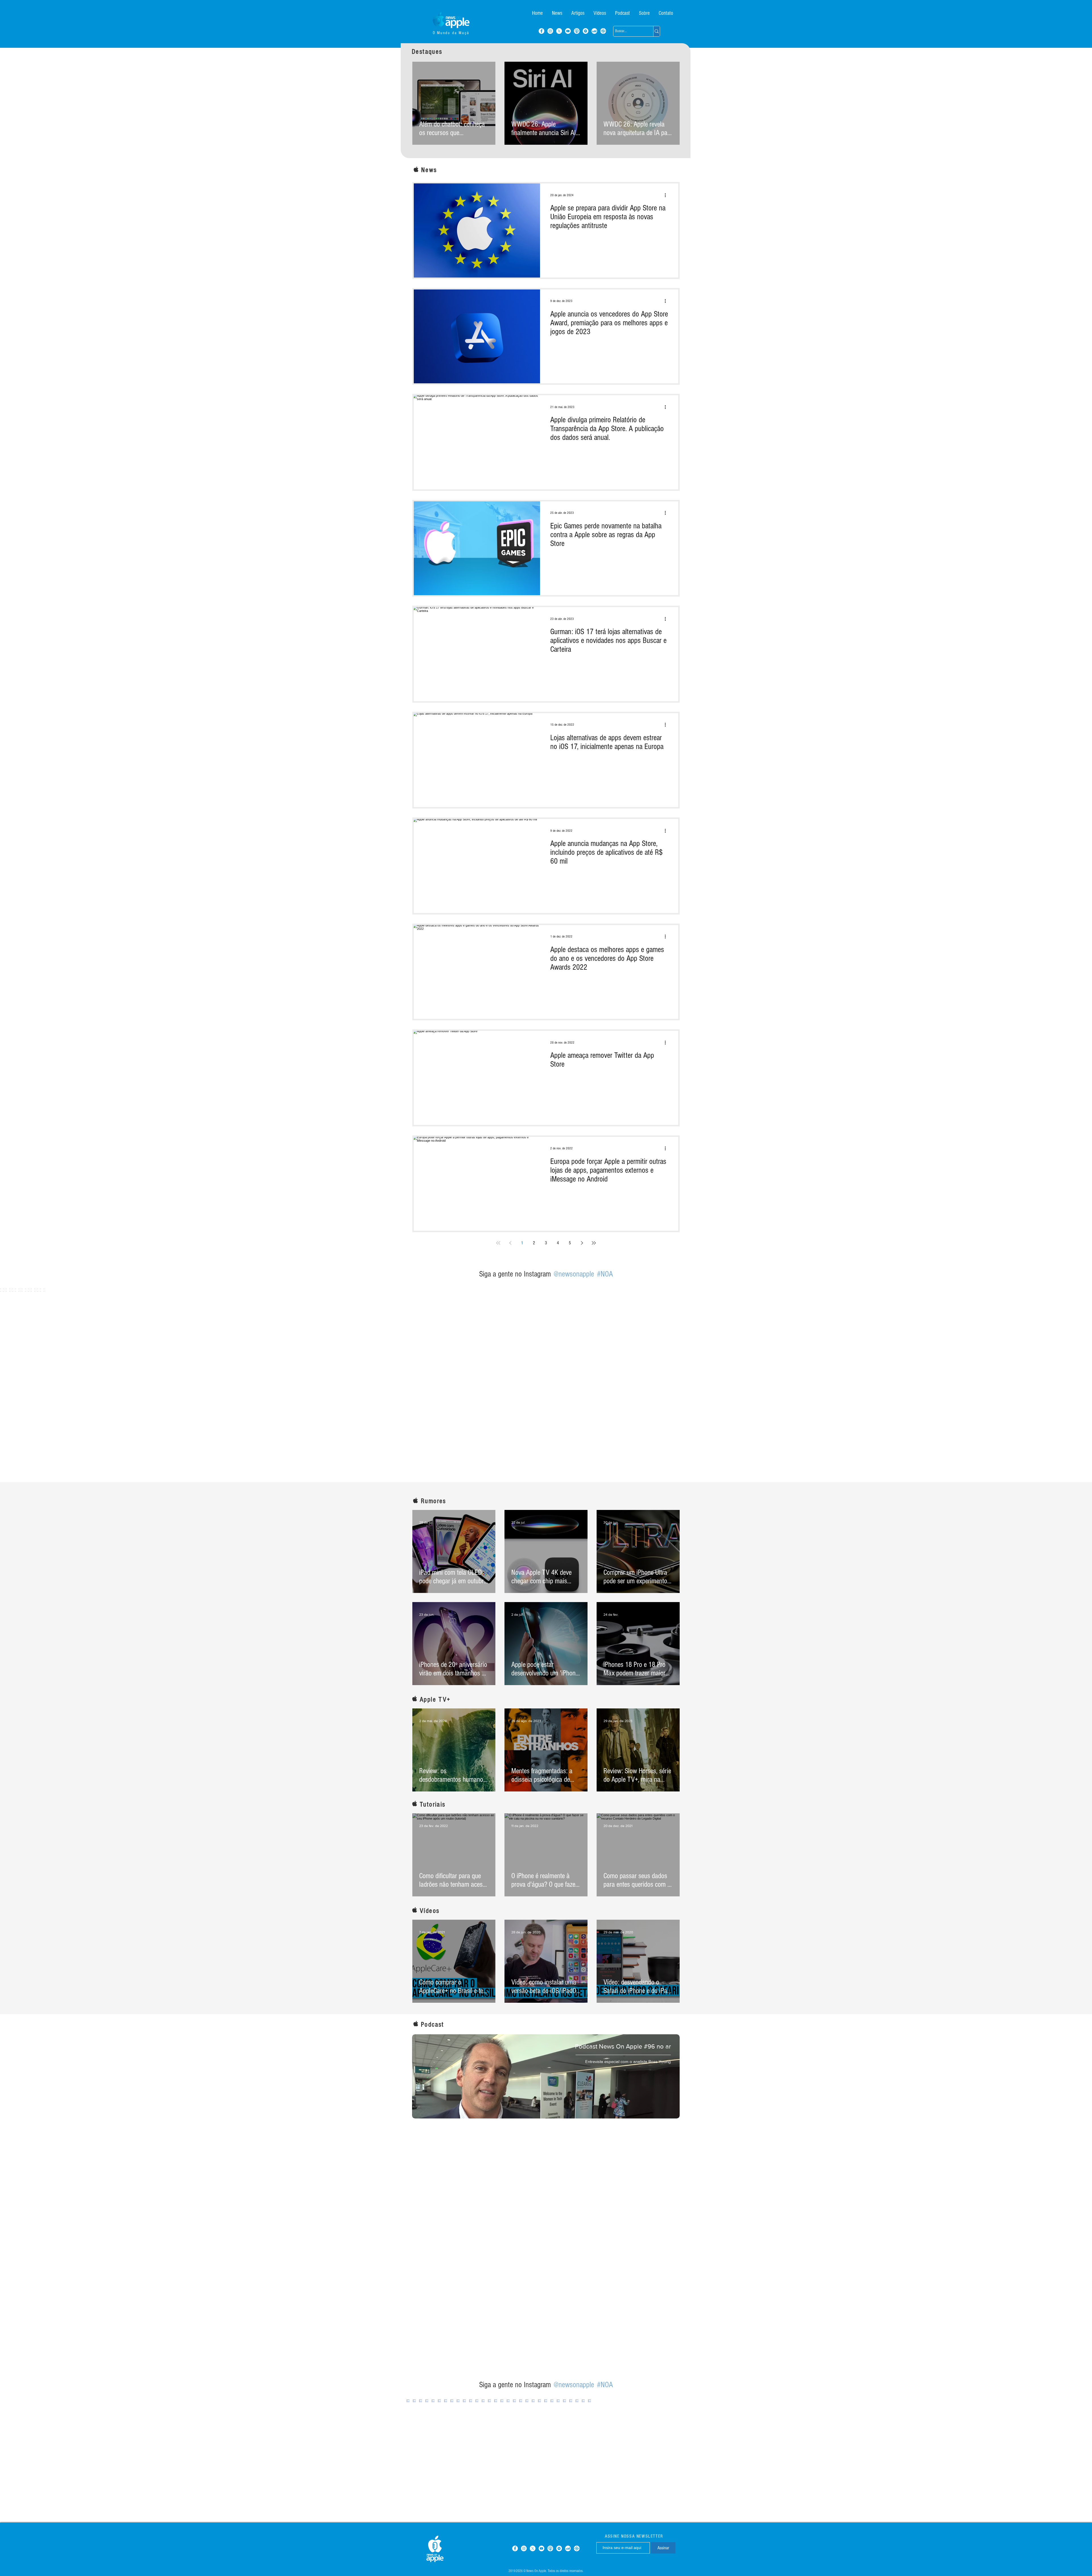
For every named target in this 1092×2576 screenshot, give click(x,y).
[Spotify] (586, 31)
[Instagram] (550, 31)
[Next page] (582, 1243)
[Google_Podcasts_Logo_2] (603, 31)
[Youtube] (568, 31)
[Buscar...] (656, 31)
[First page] (498, 1243)
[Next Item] (1076, 1377)
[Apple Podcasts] (577, 31)
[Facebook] (541, 31)
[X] (559, 31)
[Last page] (594, 1243)
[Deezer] (594, 31)
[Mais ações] (667, 195)
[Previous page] (510, 1243)
